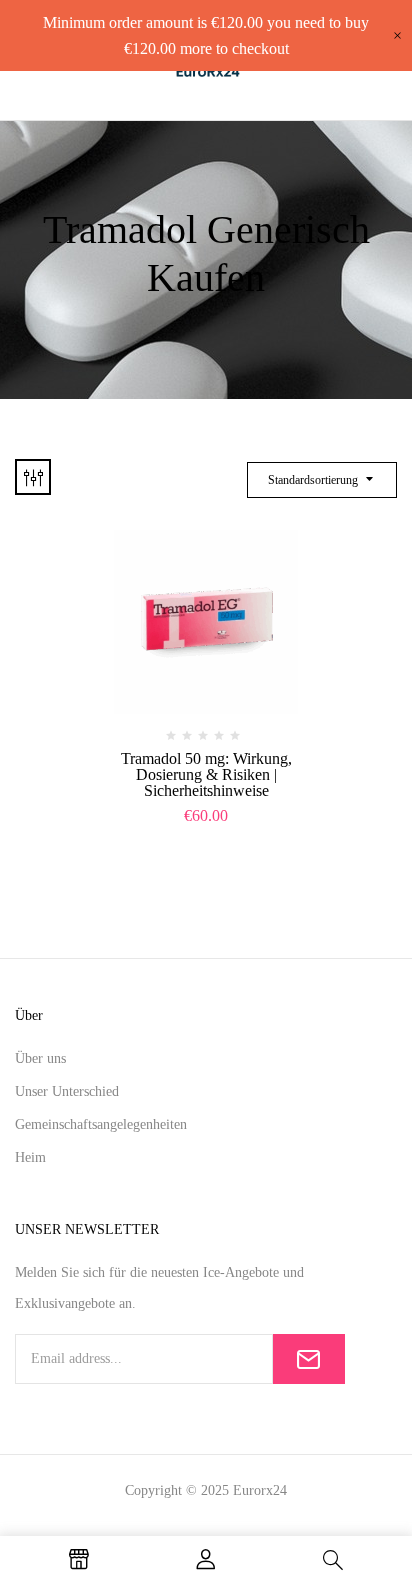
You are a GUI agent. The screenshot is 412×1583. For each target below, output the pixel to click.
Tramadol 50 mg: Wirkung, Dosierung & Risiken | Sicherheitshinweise (206, 774)
